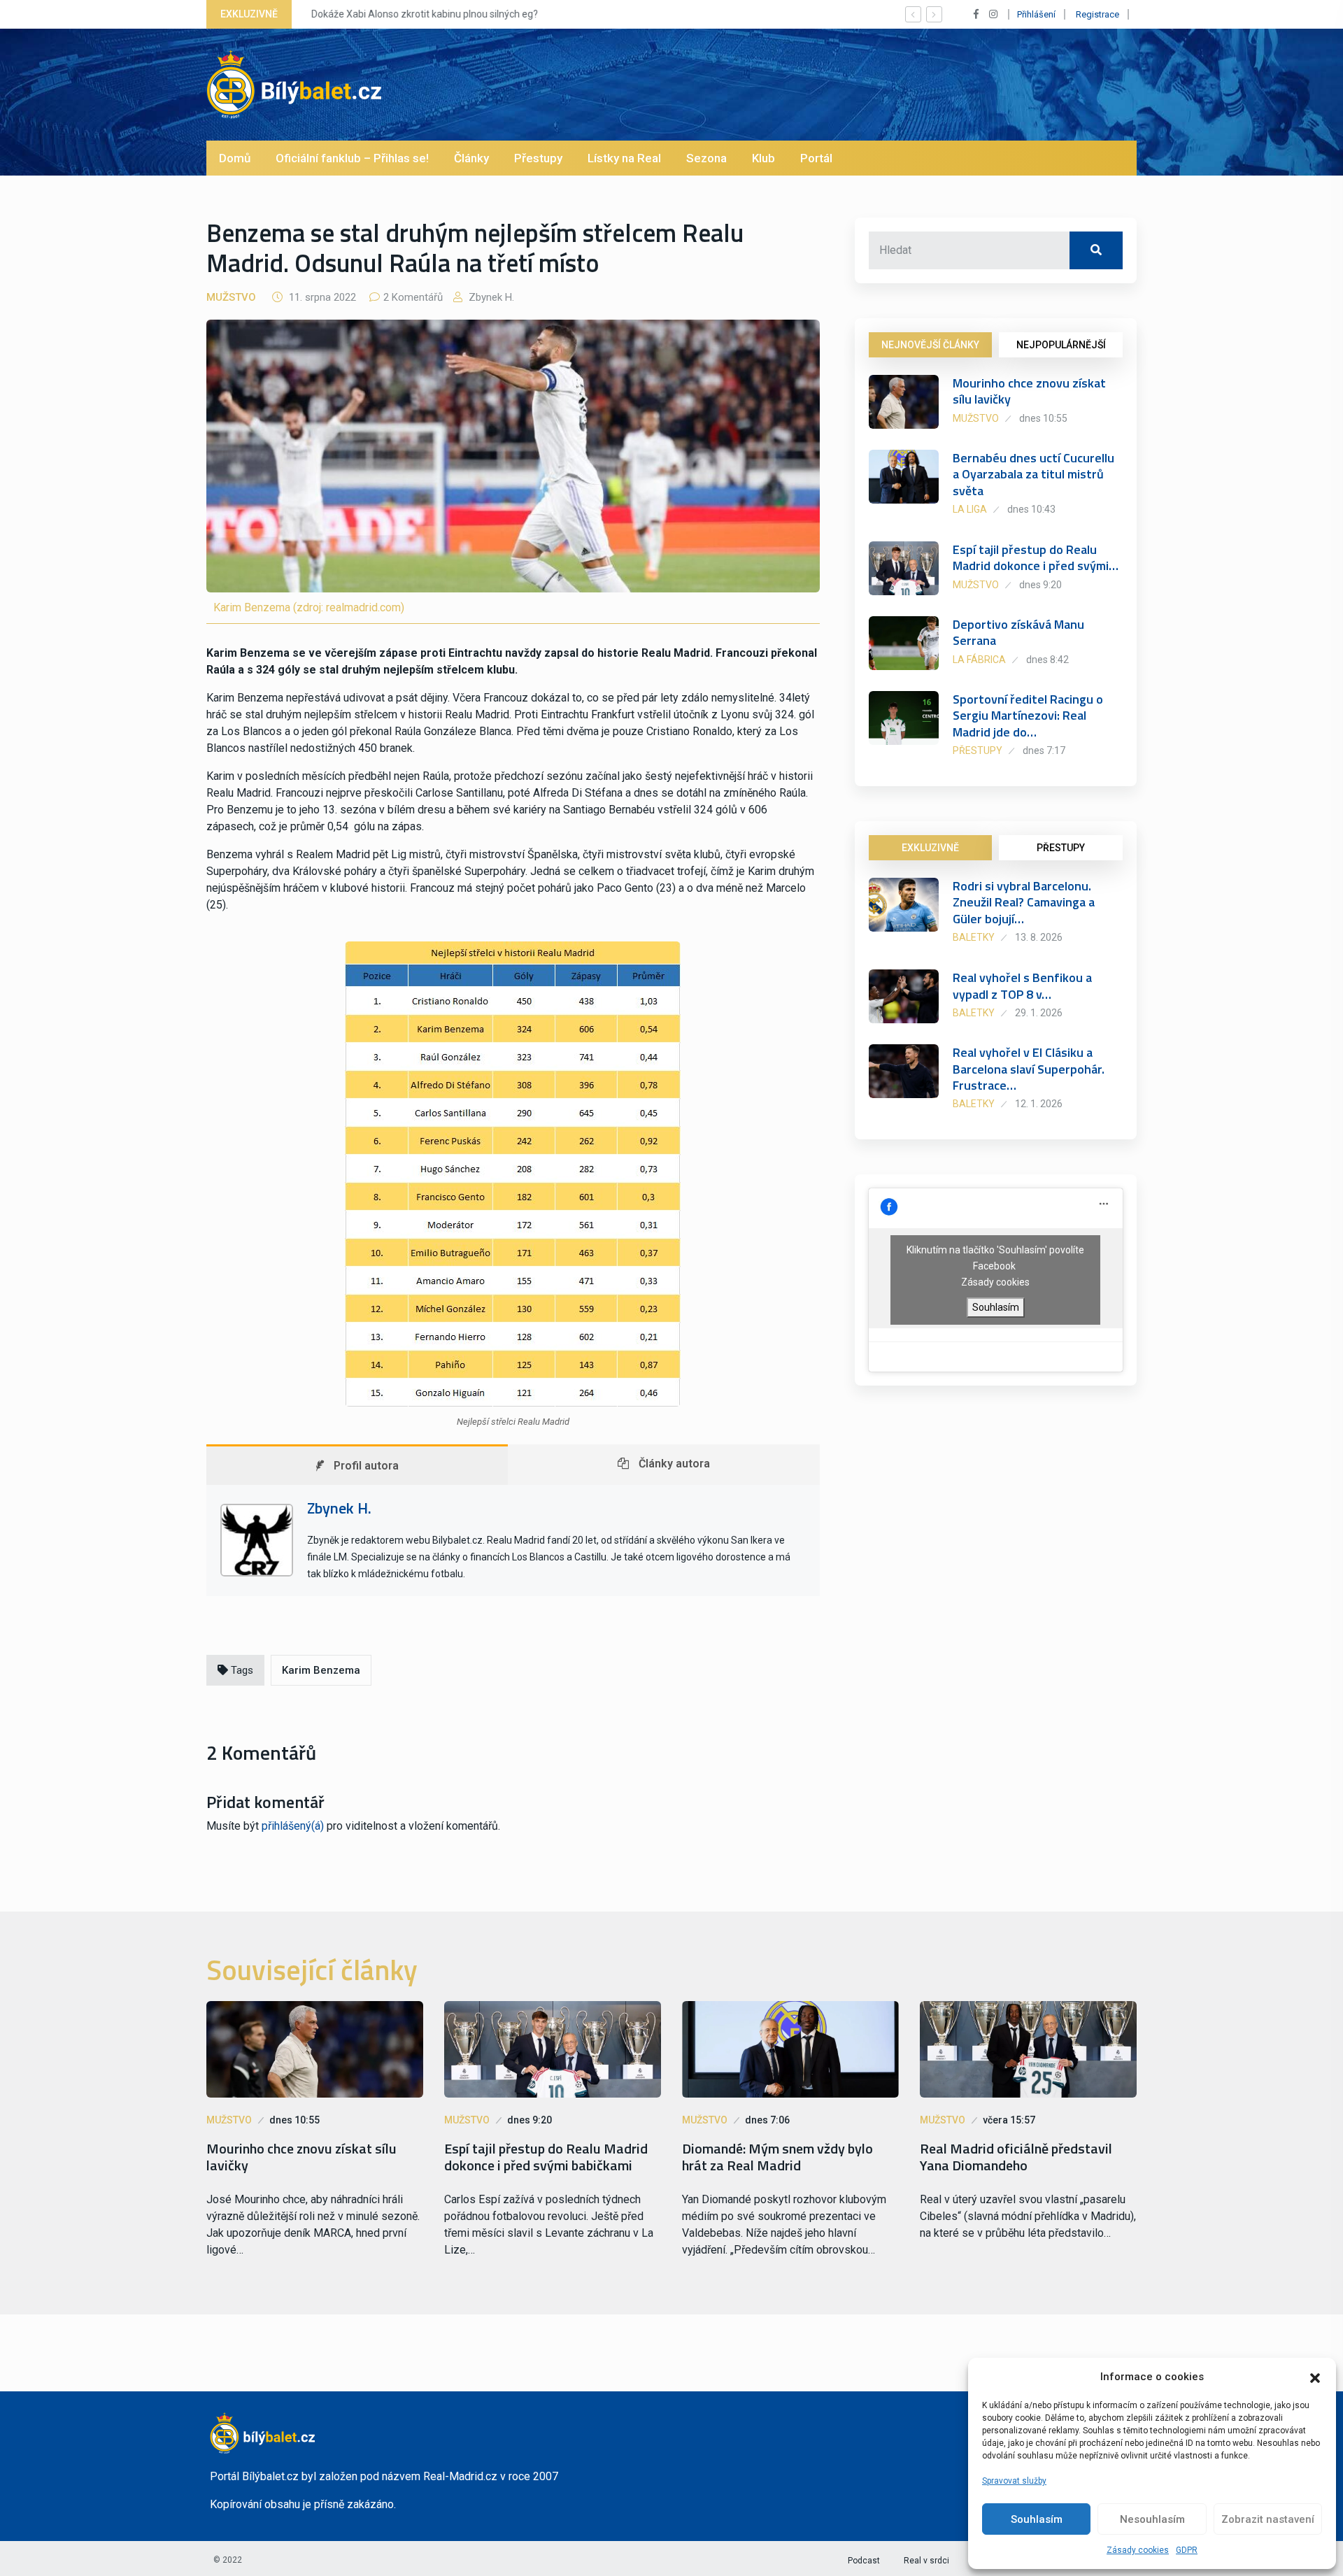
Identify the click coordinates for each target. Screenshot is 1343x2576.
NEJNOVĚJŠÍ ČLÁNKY (930, 345)
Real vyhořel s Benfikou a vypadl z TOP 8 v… (1022, 985)
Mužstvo (231, 297)
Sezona (706, 158)
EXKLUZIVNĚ (930, 848)
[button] (1315, 2377)
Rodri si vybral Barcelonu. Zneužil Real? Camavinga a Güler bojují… (1024, 902)
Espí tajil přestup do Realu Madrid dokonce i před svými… (1036, 557)
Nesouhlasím (1152, 2519)
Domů (235, 158)
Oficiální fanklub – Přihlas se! (352, 158)
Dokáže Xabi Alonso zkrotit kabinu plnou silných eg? (420, 14)
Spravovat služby (1014, 2481)
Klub (763, 158)
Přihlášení (1036, 14)
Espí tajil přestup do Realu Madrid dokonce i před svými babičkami (546, 2157)
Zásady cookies (1138, 2550)
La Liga (970, 509)
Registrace (1097, 14)
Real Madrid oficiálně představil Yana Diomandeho (1016, 2157)
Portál (816, 158)
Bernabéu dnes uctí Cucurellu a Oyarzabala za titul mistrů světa (1033, 474)
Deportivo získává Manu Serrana (1018, 632)
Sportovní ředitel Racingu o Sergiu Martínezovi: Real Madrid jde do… (1028, 716)
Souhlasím (1037, 2519)
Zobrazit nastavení (1268, 2519)
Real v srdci (926, 2561)
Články (471, 158)
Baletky (974, 937)
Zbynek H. (490, 297)
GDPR (1187, 2550)
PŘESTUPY (1061, 848)
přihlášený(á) (293, 1826)
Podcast (864, 2561)
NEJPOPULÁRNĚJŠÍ (1061, 345)
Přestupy (538, 158)
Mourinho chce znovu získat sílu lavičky (1029, 391)
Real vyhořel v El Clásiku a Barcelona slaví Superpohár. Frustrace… (1029, 1069)
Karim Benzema (321, 1670)
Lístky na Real (624, 158)
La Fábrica (979, 660)
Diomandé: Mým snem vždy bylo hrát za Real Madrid (777, 2157)
